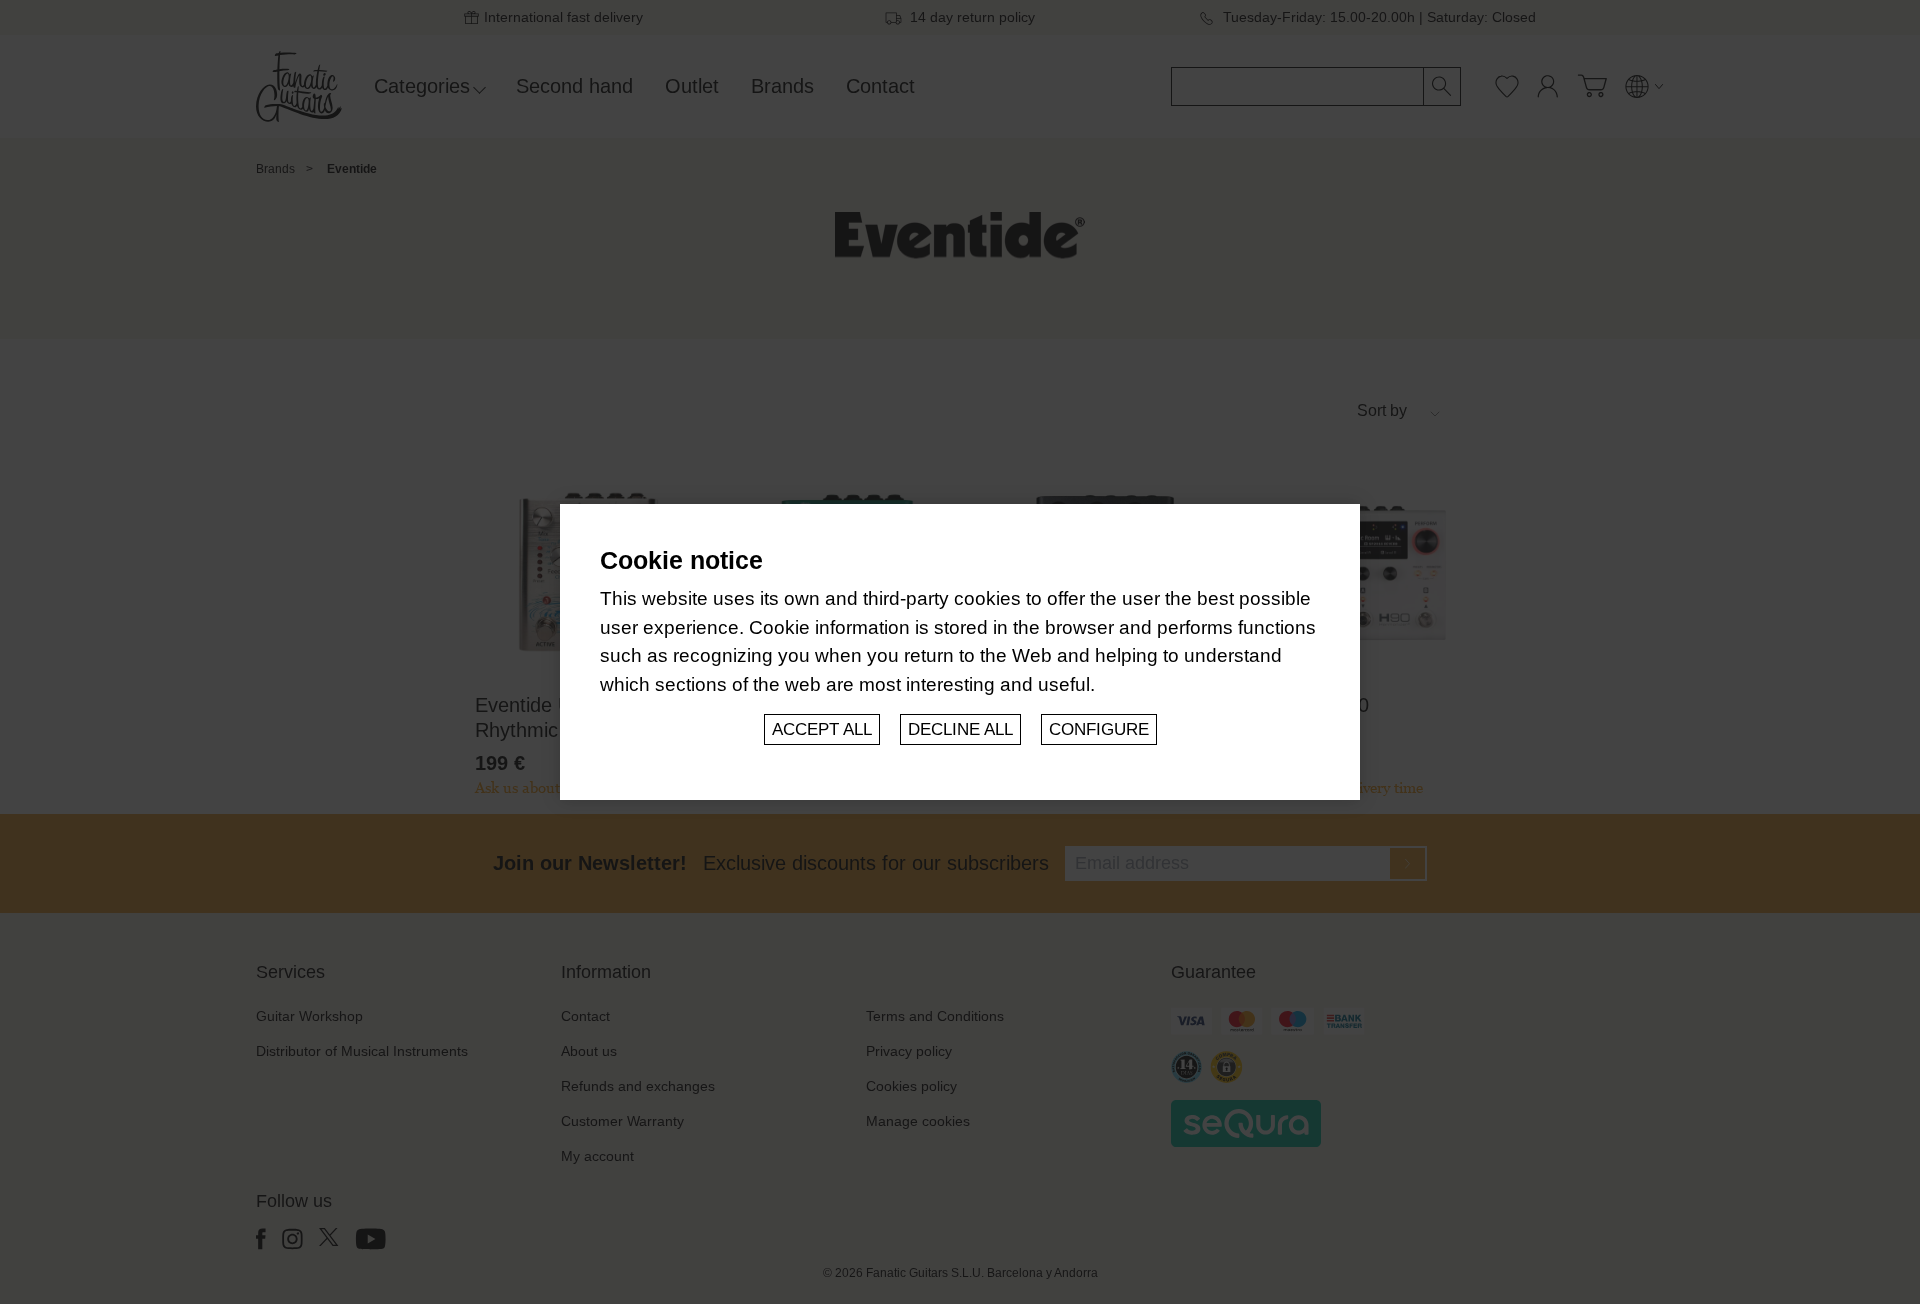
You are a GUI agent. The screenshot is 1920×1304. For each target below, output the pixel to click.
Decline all (960, 729)
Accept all (822, 729)
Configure (1099, 729)
